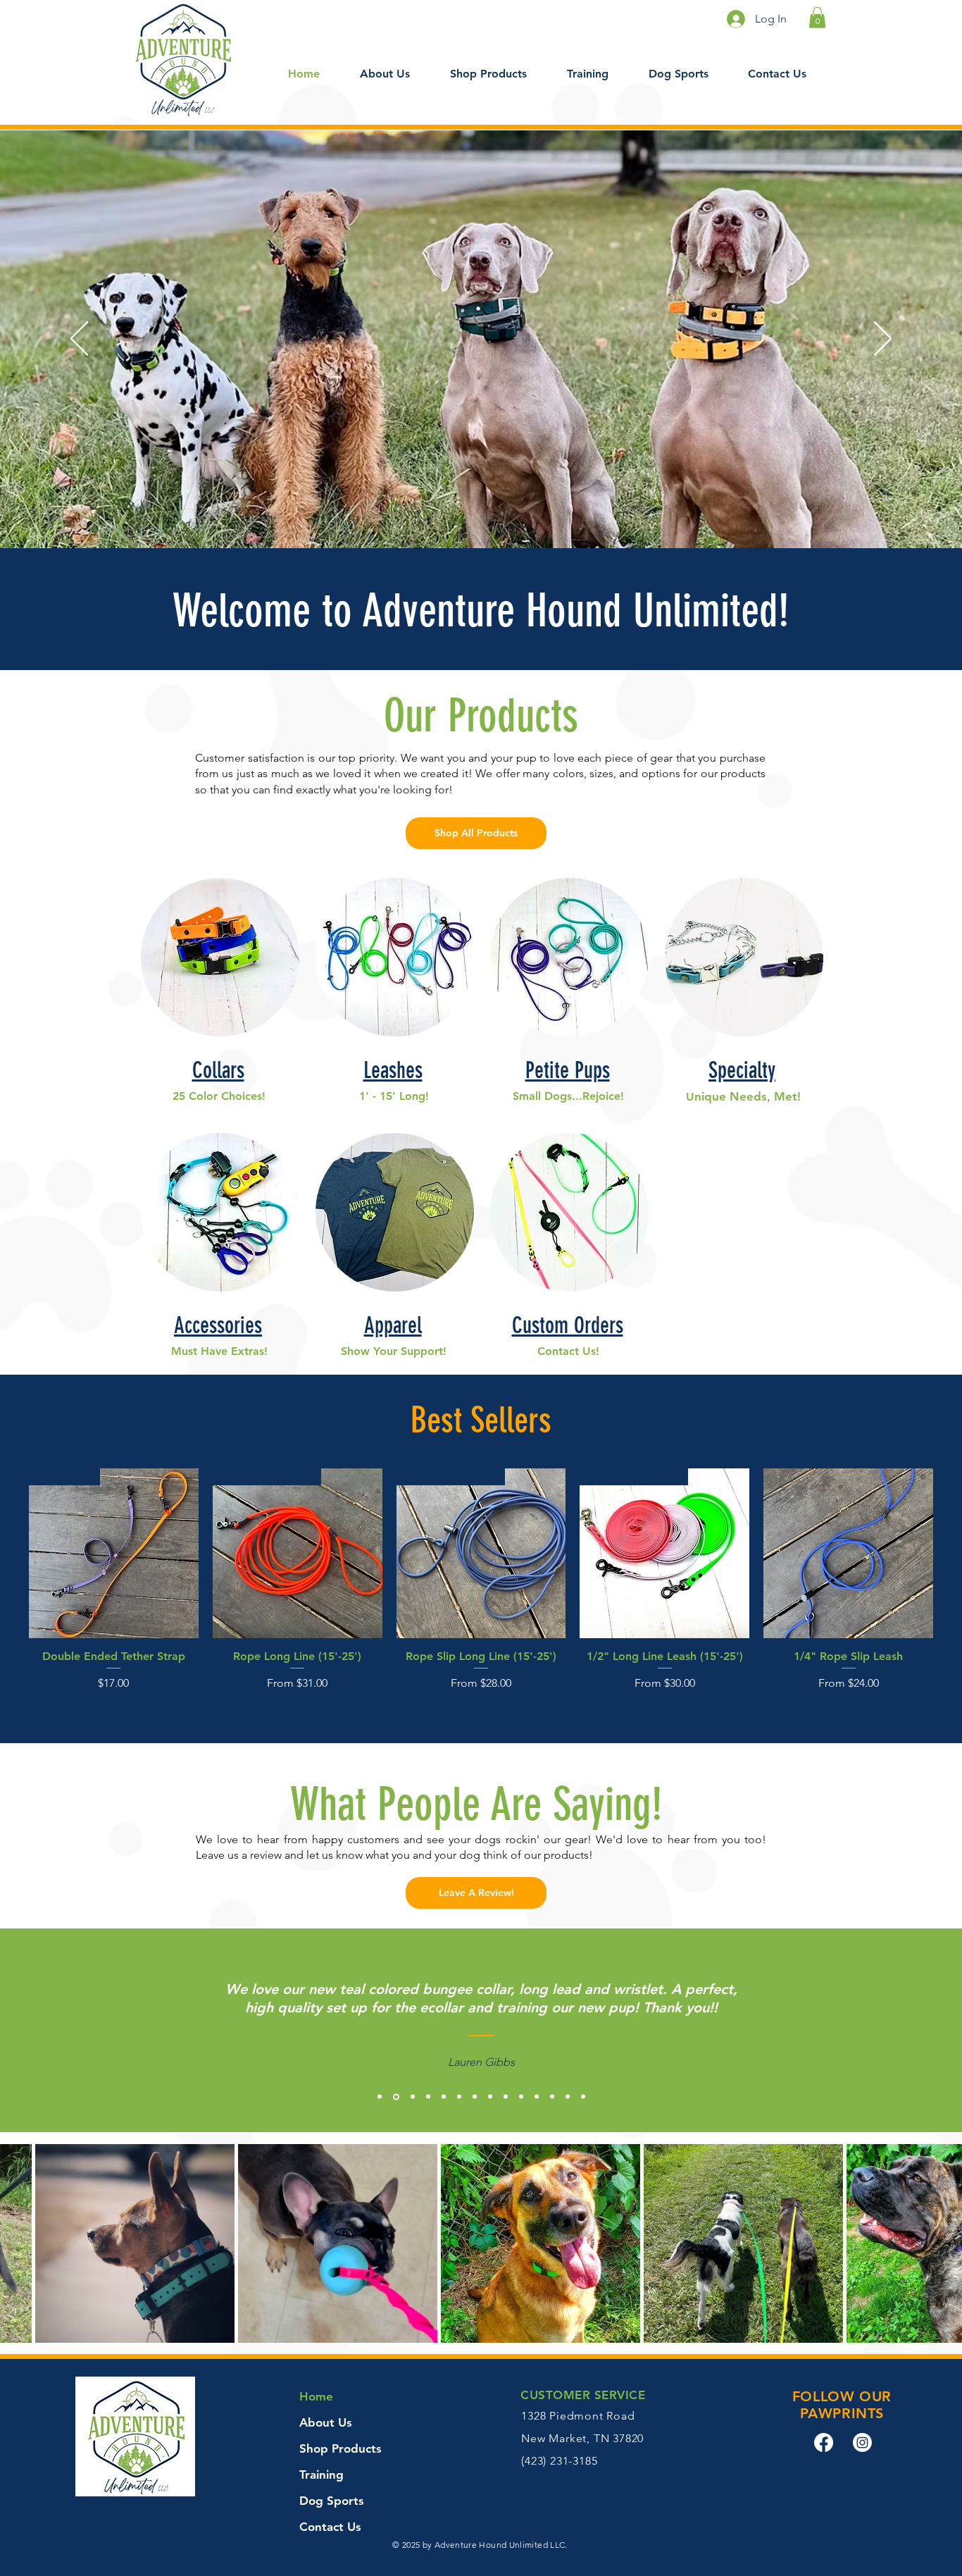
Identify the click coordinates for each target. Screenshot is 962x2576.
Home (316, 2396)
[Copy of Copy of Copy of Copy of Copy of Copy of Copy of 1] (490, 2097)
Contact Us (330, 2527)
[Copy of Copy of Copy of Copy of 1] (444, 2097)
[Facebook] (824, 2442)
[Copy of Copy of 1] (413, 2097)
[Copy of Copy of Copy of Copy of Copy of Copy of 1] (475, 2097)
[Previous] (79, 340)
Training (321, 2475)
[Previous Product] (8, 1553)
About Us (326, 2422)
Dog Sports (332, 2501)
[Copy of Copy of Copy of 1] (428, 2097)
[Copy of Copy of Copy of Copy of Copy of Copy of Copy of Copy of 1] (506, 2097)
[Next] (883, 340)
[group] (481, 1587)
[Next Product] (954, 1553)
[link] (817, 18)
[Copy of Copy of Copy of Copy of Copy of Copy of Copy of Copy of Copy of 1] (521, 2097)
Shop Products (341, 2448)
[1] (380, 2097)
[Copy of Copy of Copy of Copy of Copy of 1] (459, 2097)
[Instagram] (862, 2442)
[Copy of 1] (396, 2097)
